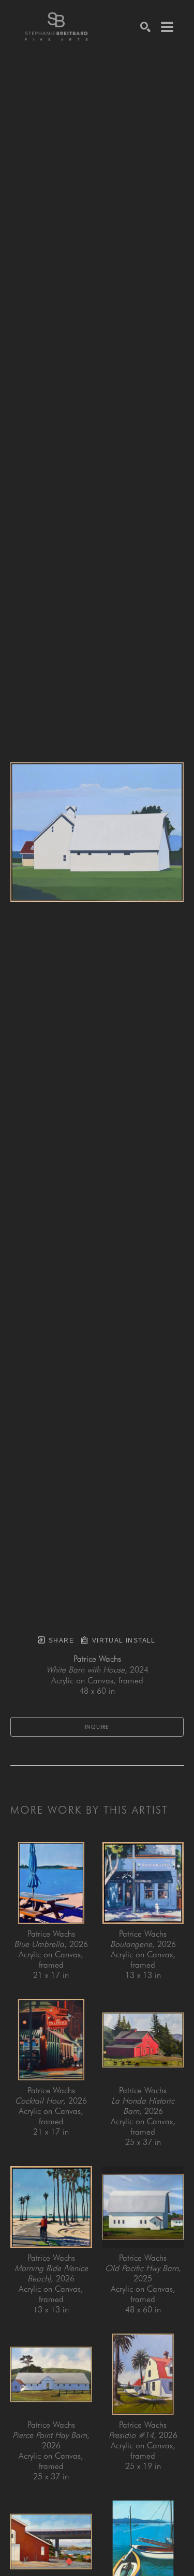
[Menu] (167, 27)
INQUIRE (97, 1727)
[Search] (145, 27)
